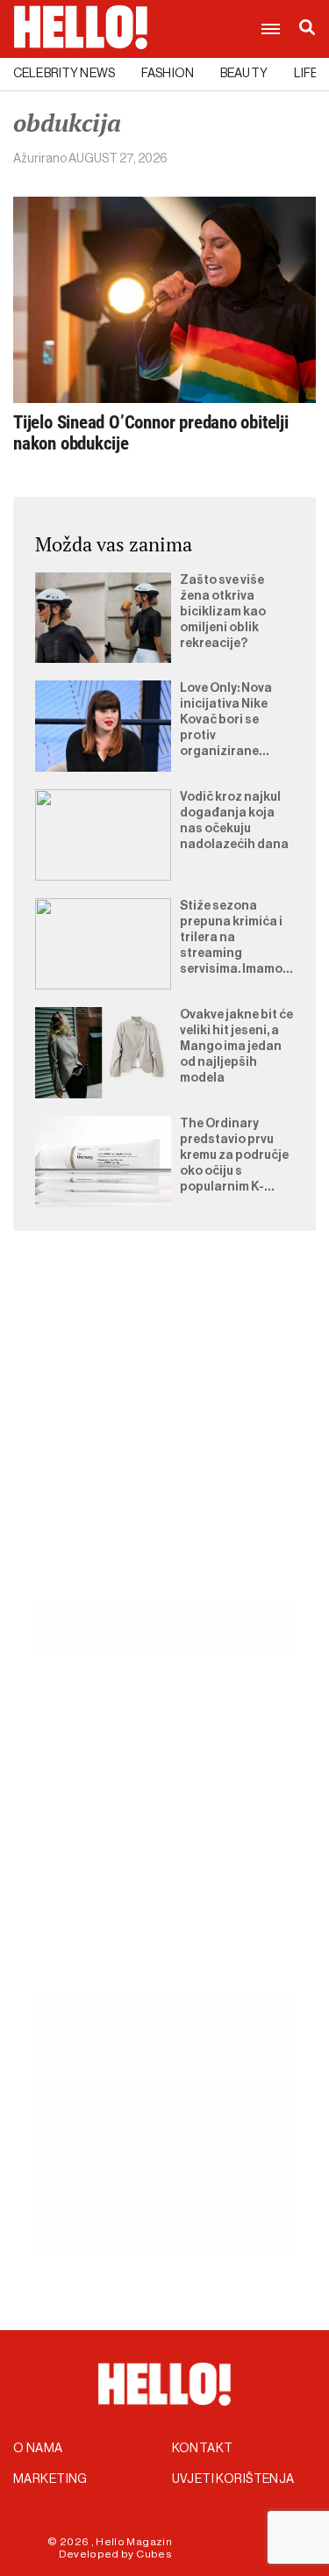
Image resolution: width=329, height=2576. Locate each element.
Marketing (50, 2479)
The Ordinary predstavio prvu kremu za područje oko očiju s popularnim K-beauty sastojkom (234, 1156)
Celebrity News (64, 74)
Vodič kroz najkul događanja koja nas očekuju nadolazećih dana (234, 821)
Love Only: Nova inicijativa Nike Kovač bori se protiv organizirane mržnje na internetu (226, 721)
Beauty (244, 74)
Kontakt (203, 2449)
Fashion (168, 74)
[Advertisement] (164, 1436)
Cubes (154, 2554)
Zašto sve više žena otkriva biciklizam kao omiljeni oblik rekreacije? (223, 612)
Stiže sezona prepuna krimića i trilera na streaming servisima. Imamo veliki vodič (231, 939)
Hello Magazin (134, 2542)
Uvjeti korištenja (233, 2479)
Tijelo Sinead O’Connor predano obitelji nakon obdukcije (151, 433)
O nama (38, 2449)
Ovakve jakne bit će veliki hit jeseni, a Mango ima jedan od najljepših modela (236, 1047)
